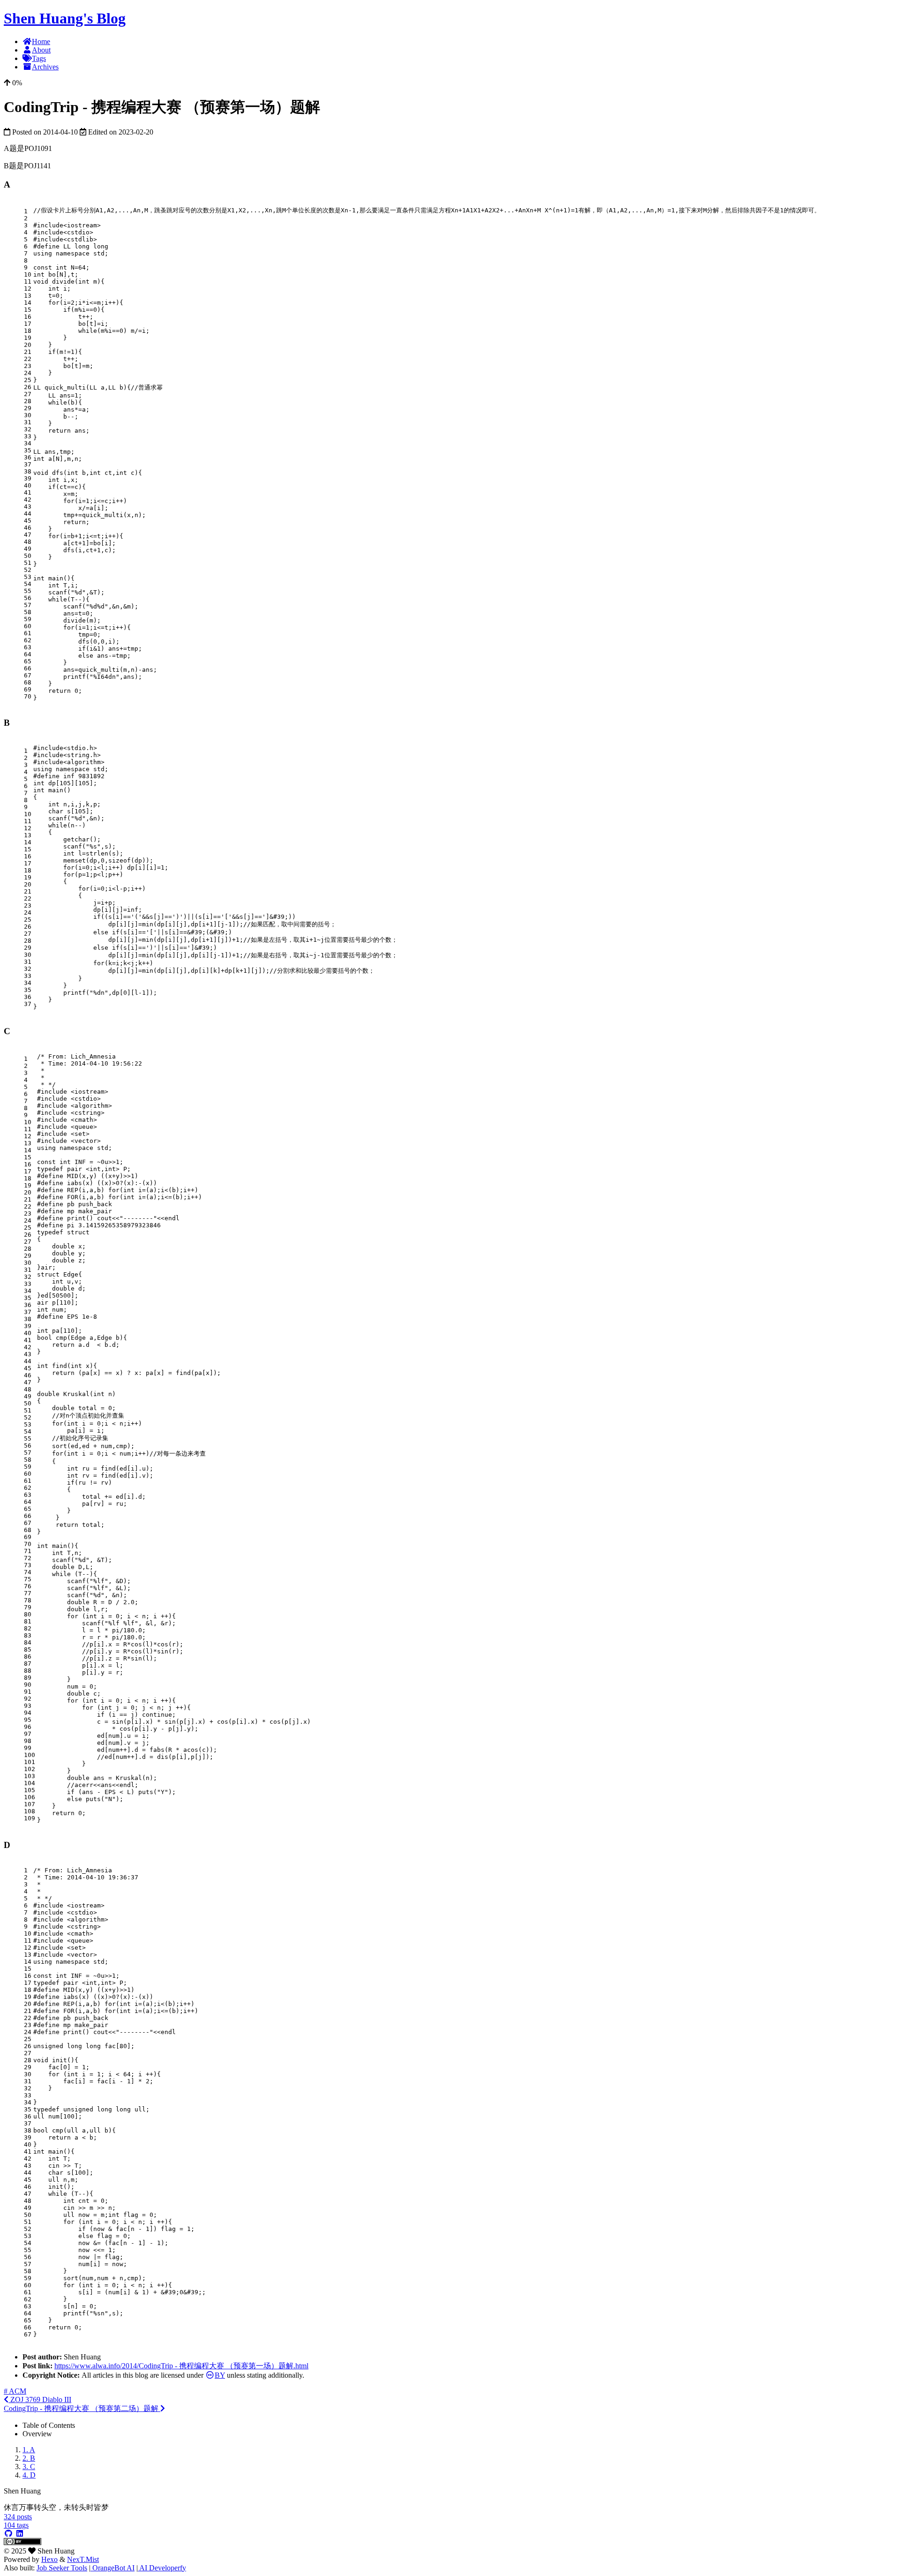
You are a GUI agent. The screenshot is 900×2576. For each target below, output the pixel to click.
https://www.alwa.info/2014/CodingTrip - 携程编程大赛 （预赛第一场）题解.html (181, 2366)
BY (220, 2375)
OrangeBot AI (112, 2568)
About (41, 50)
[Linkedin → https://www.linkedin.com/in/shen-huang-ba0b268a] (20, 2534)
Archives (45, 67)
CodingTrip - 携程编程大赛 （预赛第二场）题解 (82, 2408)
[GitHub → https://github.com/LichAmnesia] (8, 2534)
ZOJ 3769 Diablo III (40, 2400)
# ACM (15, 2391)
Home (41, 41)
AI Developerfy (162, 2568)
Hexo (49, 2559)
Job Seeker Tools (62, 2568)
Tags (39, 58)
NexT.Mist (83, 2559)
